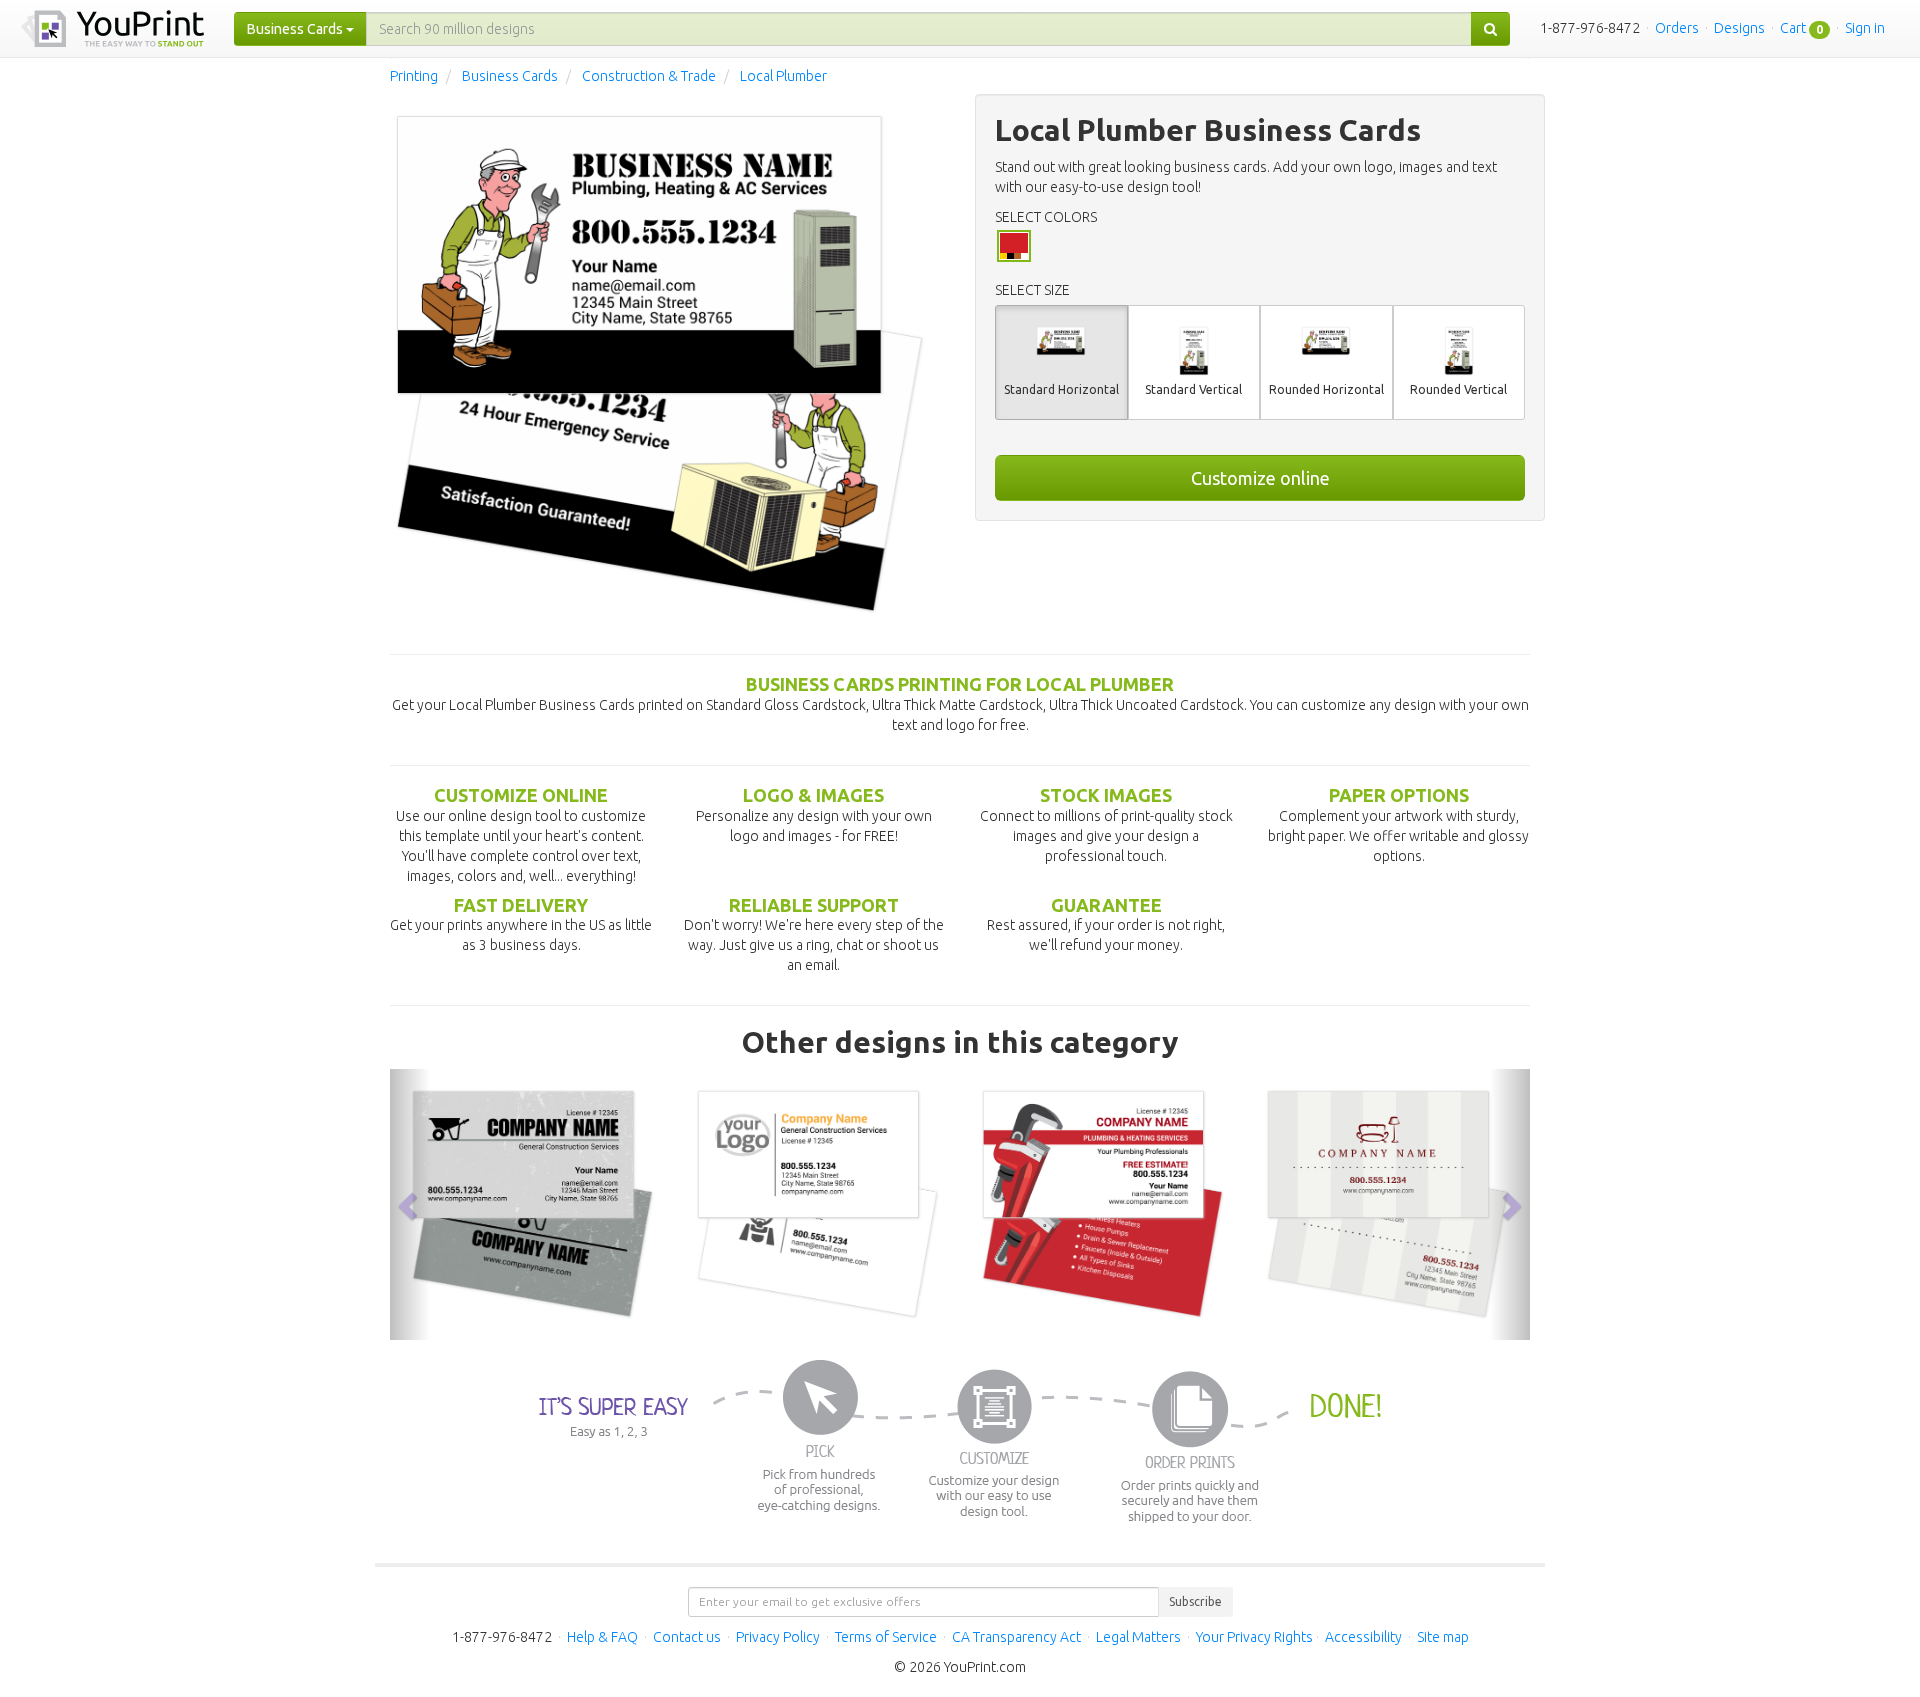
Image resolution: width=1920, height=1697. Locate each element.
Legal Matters (1138, 1637)
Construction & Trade (649, 76)
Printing (414, 76)
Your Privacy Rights (1254, 1637)
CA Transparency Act (1016, 1637)
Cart (1793, 28)
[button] (410, 1204)
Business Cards (510, 76)
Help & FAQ (602, 1637)
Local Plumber (783, 76)
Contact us (687, 1637)
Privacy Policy (778, 1637)
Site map (1443, 1637)
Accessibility (1363, 1637)
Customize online (1260, 478)
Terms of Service (886, 1637)
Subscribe (1195, 1601)
